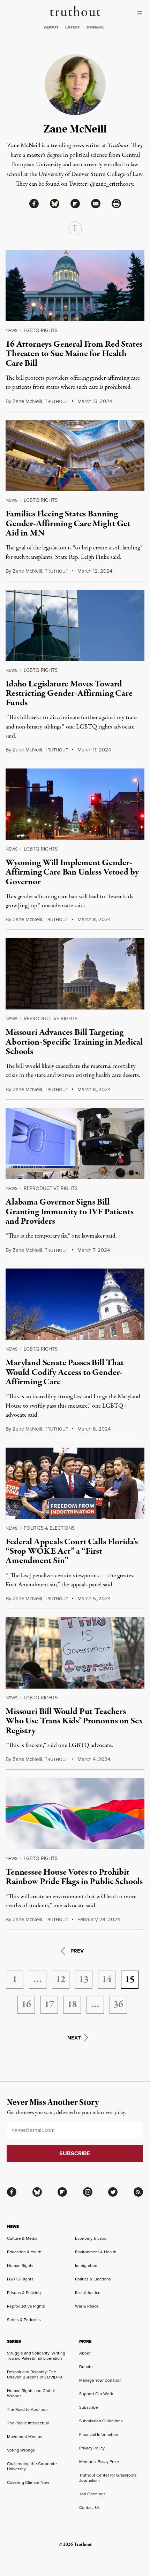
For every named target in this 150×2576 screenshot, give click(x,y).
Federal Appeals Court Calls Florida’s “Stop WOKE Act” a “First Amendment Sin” (72, 1551)
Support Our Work (96, 2394)
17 (49, 2005)
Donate (86, 2367)
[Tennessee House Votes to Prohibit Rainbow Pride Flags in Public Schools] (75, 1814)
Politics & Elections (49, 1528)
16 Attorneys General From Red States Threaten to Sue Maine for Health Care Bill (74, 354)
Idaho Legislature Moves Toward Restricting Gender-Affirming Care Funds (69, 694)
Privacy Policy (92, 2448)
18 (72, 2005)
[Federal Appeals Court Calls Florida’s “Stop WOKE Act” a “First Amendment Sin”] (75, 1483)
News (12, 331)
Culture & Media (22, 2238)
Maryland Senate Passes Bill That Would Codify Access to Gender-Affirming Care (65, 1372)
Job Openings (92, 2494)
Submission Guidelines (101, 2421)
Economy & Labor (91, 2238)
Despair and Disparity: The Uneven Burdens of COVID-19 (35, 2374)
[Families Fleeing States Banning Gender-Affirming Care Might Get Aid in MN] (75, 455)
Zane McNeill (27, 401)
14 (107, 1980)
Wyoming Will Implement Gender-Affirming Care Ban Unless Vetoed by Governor (72, 872)
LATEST (73, 27)
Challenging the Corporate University (32, 2466)
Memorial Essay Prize (99, 2462)
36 (118, 2005)
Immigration (86, 2265)
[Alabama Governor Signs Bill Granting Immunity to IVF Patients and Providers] (75, 1144)
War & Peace (87, 2306)
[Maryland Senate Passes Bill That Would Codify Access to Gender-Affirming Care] (75, 1304)
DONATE (95, 27)
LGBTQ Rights (41, 331)
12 (61, 1980)
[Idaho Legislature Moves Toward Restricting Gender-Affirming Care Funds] (75, 625)
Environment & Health (96, 2252)
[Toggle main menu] (142, 13)
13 (84, 1980)
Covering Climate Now (28, 2482)
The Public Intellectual (28, 2423)
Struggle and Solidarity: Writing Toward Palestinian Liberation (36, 2356)
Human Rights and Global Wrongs (31, 2393)
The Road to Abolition (27, 2409)
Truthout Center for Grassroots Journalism (108, 2478)
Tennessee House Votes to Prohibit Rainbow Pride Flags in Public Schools (74, 1877)
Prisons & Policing (24, 2293)
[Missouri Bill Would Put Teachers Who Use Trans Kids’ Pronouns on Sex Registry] (75, 1653)
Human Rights (20, 2265)
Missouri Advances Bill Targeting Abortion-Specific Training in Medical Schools (74, 1042)
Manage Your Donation (100, 2380)
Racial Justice (88, 2293)
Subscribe (89, 2407)
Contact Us (89, 2507)
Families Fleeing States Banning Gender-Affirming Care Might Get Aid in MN (68, 524)
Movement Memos (25, 2437)
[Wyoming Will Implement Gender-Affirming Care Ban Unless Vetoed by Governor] (75, 804)
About (85, 2353)
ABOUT (51, 27)
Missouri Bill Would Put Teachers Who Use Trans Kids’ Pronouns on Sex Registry (74, 1721)
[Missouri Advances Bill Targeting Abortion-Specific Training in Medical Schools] (75, 974)
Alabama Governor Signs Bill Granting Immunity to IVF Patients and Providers (70, 1212)
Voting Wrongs (21, 2450)
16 (26, 2005)
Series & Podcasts (24, 2320)
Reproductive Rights (51, 1019)
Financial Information (99, 2434)
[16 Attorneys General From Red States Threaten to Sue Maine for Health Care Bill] (75, 286)
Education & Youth (24, 2252)
